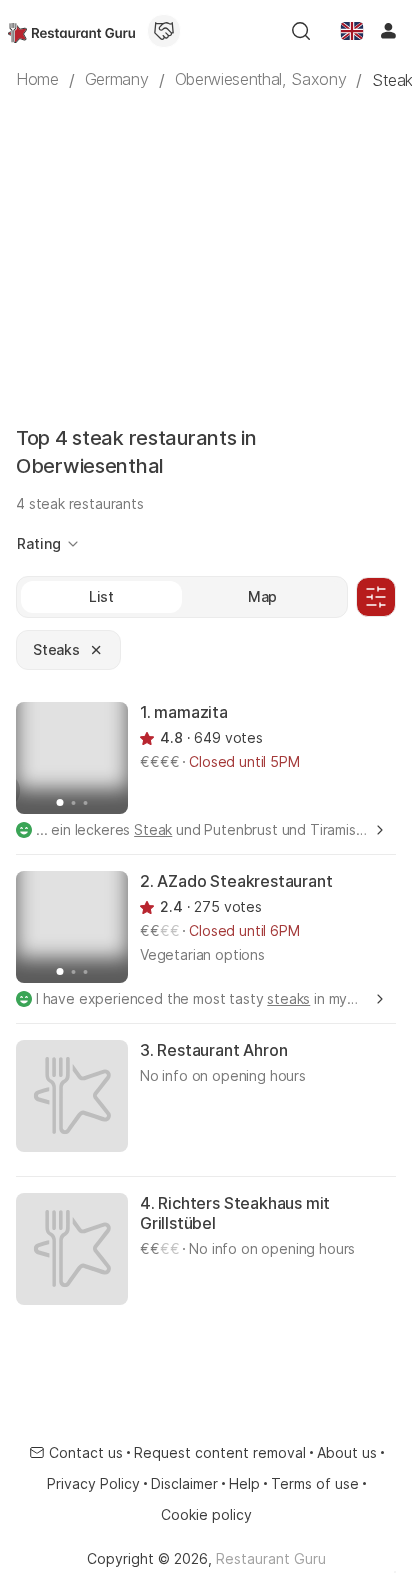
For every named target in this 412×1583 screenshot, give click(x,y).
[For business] (164, 31)
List (101, 596)
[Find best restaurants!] (71, 31)
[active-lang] (352, 31)
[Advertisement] (206, 240)
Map (263, 596)
